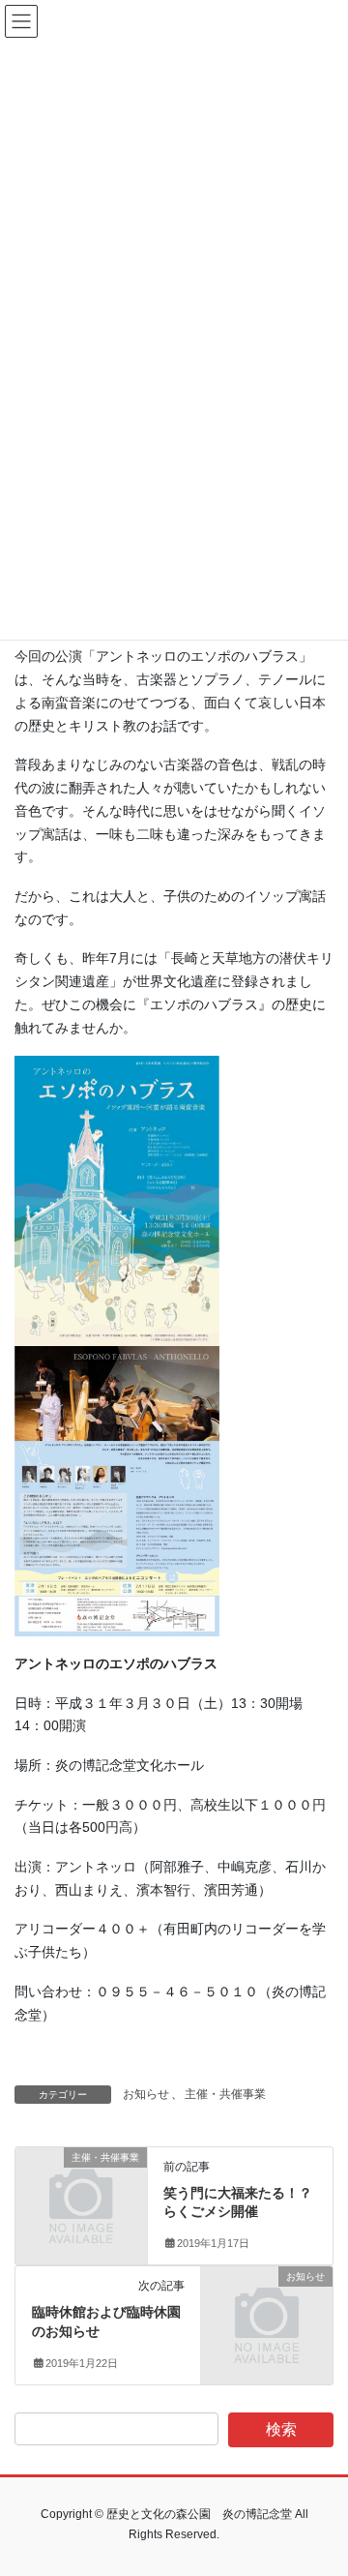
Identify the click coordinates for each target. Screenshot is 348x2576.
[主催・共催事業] (81, 2186)
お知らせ (146, 2094)
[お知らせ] (267, 2306)
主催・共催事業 (225, 2094)
